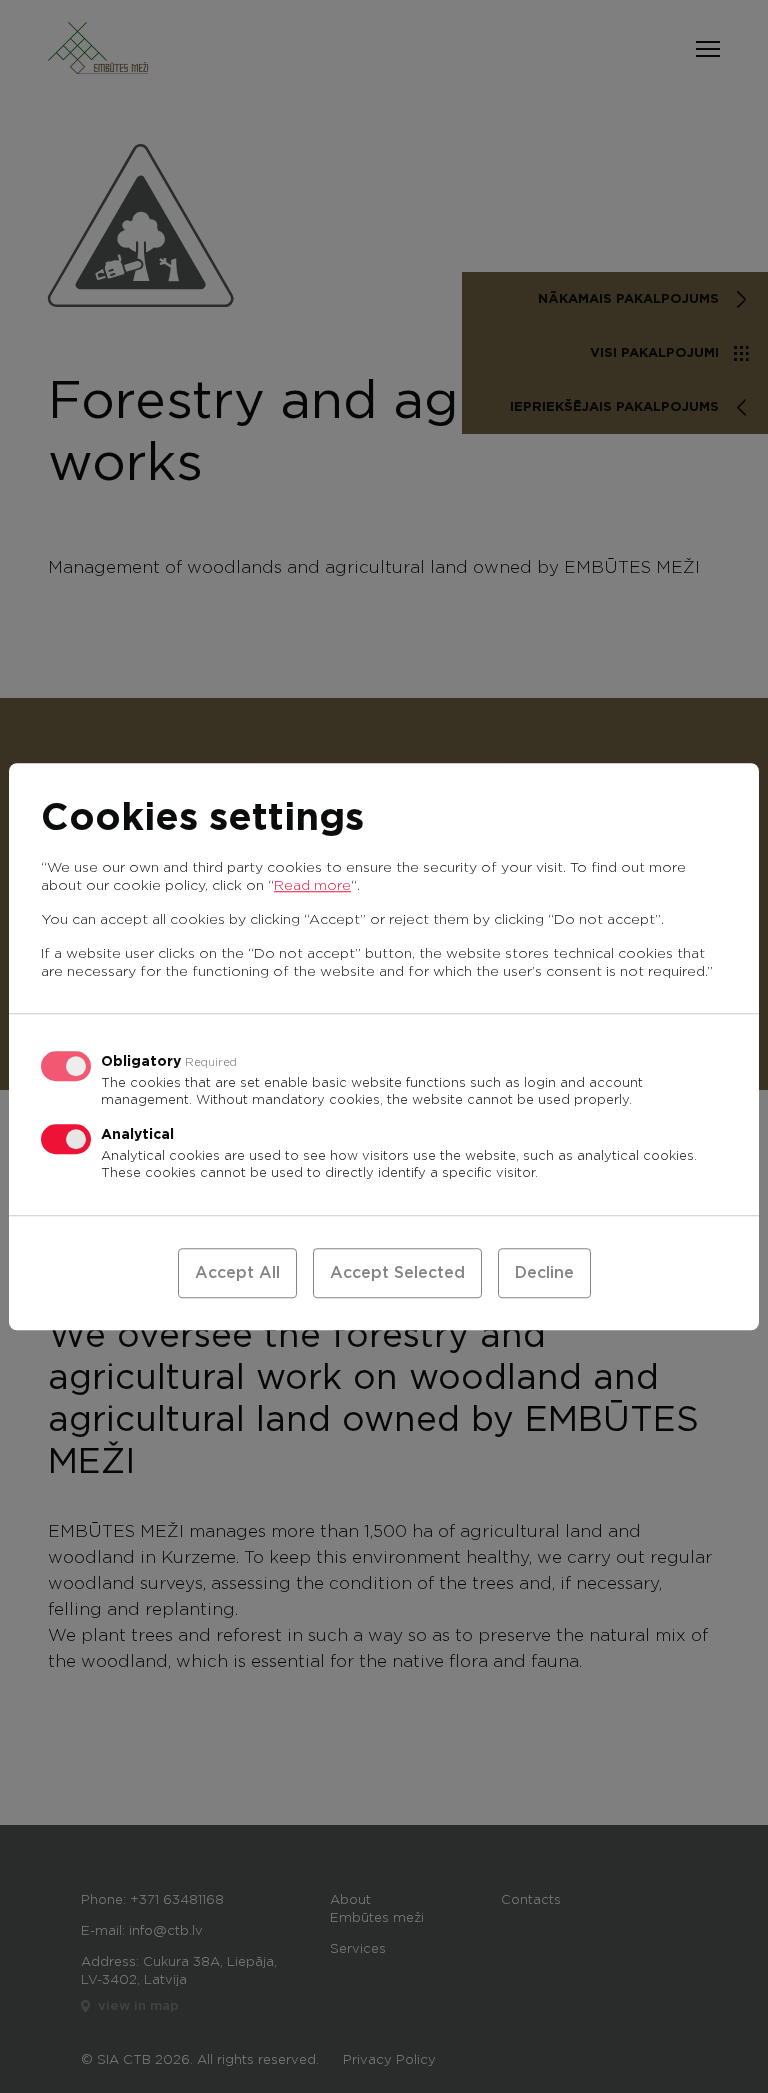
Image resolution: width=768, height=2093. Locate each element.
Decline (544, 1273)
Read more (312, 886)
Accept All (237, 1273)
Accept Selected (397, 1273)
